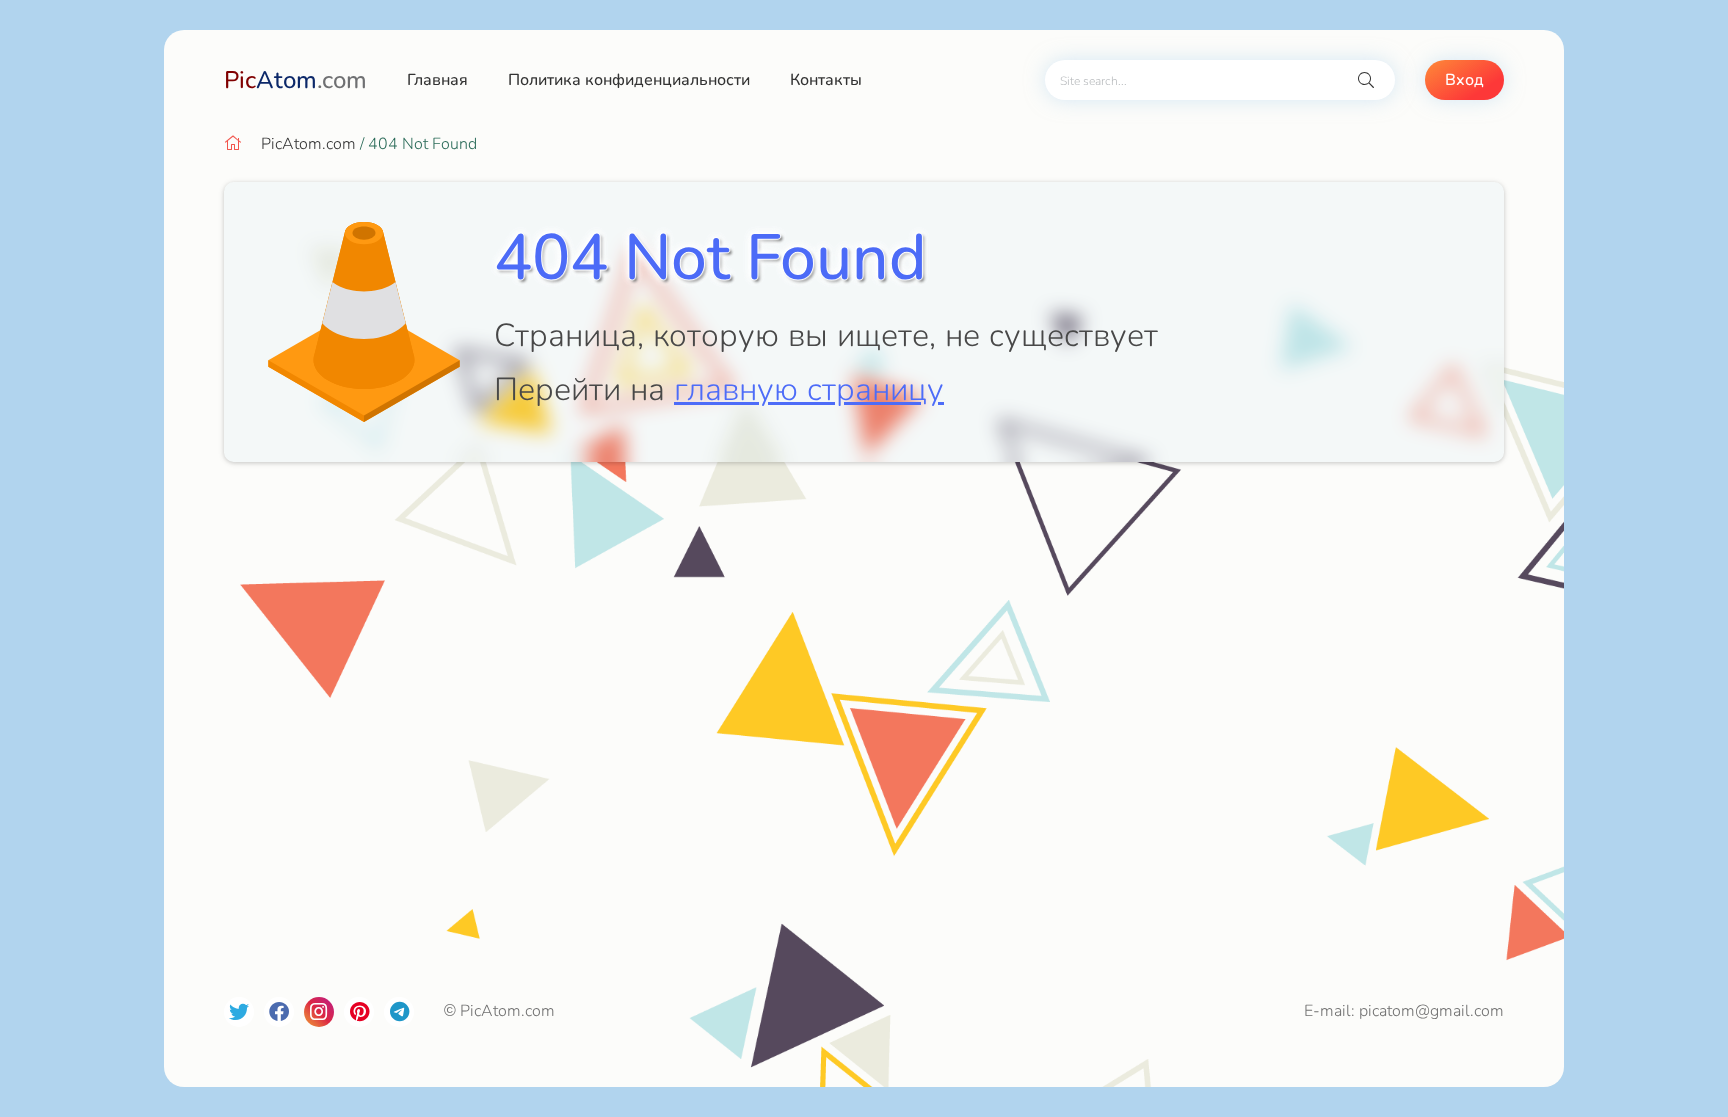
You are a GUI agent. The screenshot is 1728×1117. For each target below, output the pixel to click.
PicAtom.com (308, 144)
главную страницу (809, 389)
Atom (295, 80)
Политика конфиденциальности (629, 80)
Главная (437, 80)
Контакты (826, 80)
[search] (1366, 80)
